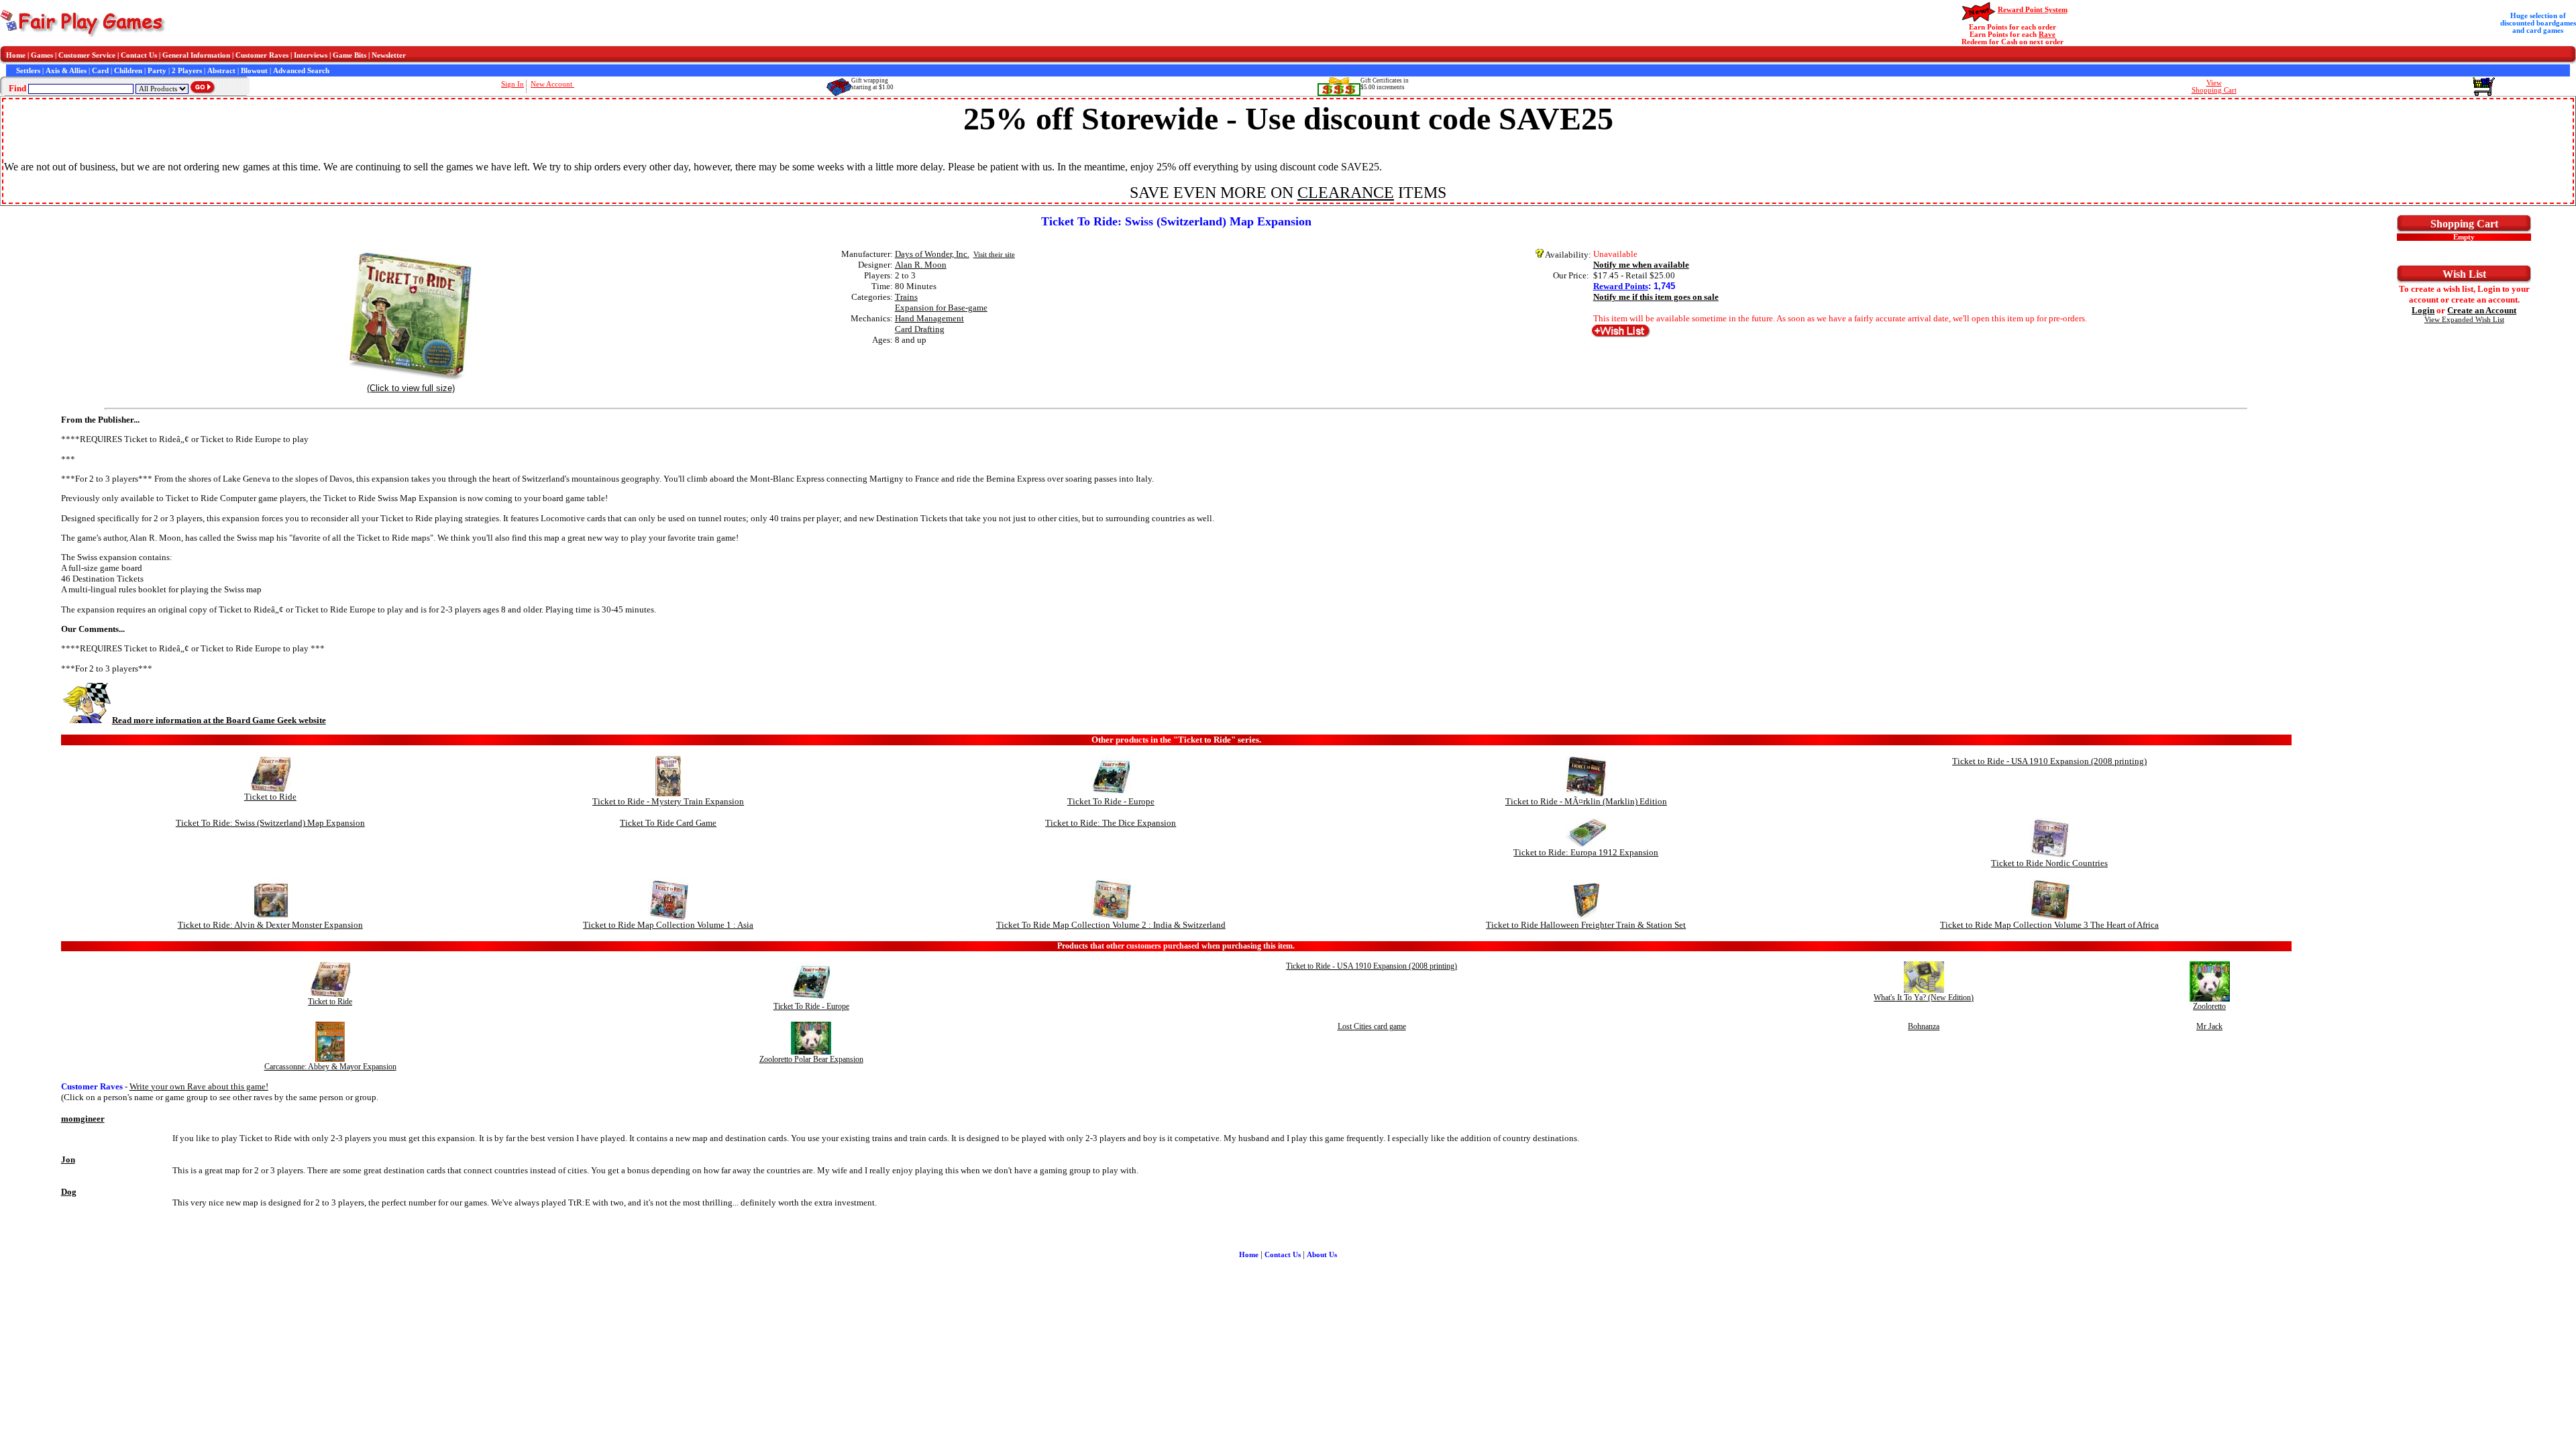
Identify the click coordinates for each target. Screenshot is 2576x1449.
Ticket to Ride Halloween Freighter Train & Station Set (1586, 925)
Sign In (513, 84)
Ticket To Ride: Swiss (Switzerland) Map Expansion (270, 823)
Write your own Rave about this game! (199, 1086)
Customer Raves (262, 55)
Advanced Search (301, 71)
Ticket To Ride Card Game (668, 823)
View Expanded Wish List (2464, 320)
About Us (1322, 1255)
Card (100, 71)
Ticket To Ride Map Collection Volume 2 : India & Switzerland (1111, 925)
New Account (552, 84)
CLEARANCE (1346, 193)
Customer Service (87, 55)
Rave (2047, 35)
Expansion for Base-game (941, 308)
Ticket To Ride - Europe (1111, 801)
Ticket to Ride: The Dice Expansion (1111, 823)
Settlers (28, 71)
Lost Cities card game (1372, 1026)
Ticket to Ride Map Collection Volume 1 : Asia (668, 925)
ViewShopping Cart (2214, 87)
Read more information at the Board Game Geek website (219, 720)
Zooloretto (2209, 1006)
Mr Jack (2209, 1026)
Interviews (311, 55)
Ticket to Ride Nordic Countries (2049, 863)
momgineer (83, 1119)
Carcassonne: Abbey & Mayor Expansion (330, 1067)
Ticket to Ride (270, 797)
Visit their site (994, 255)
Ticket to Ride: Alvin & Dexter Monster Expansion (270, 925)
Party (157, 71)
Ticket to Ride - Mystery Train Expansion (668, 801)
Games (42, 55)
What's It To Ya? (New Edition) (1924, 998)
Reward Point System (2033, 10)
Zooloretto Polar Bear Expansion (811, 1059)
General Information (196, 55)
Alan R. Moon (921, 265)
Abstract (221, 71)
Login (2423, 310)
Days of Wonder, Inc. (932, 254)
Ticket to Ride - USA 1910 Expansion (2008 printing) (2049, 761)
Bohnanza (1924, 1026)
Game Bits (350, 55)
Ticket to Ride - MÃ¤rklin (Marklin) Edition (1586, 801)
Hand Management (929, 318)
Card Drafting (920, 329)
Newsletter (389, 55)
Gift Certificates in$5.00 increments (1385, 84)
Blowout (254, 71)
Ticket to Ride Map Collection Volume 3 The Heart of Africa (2049, 925)
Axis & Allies (66, 71)
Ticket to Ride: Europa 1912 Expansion (1586, 852)
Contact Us (139, 55)
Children (128, 71)
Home (16, 55)
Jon (68, 1160)
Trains (906, 297)
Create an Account (2482, 310)
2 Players (187, 71)
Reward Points (1621, 286)
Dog (69, 1192)
